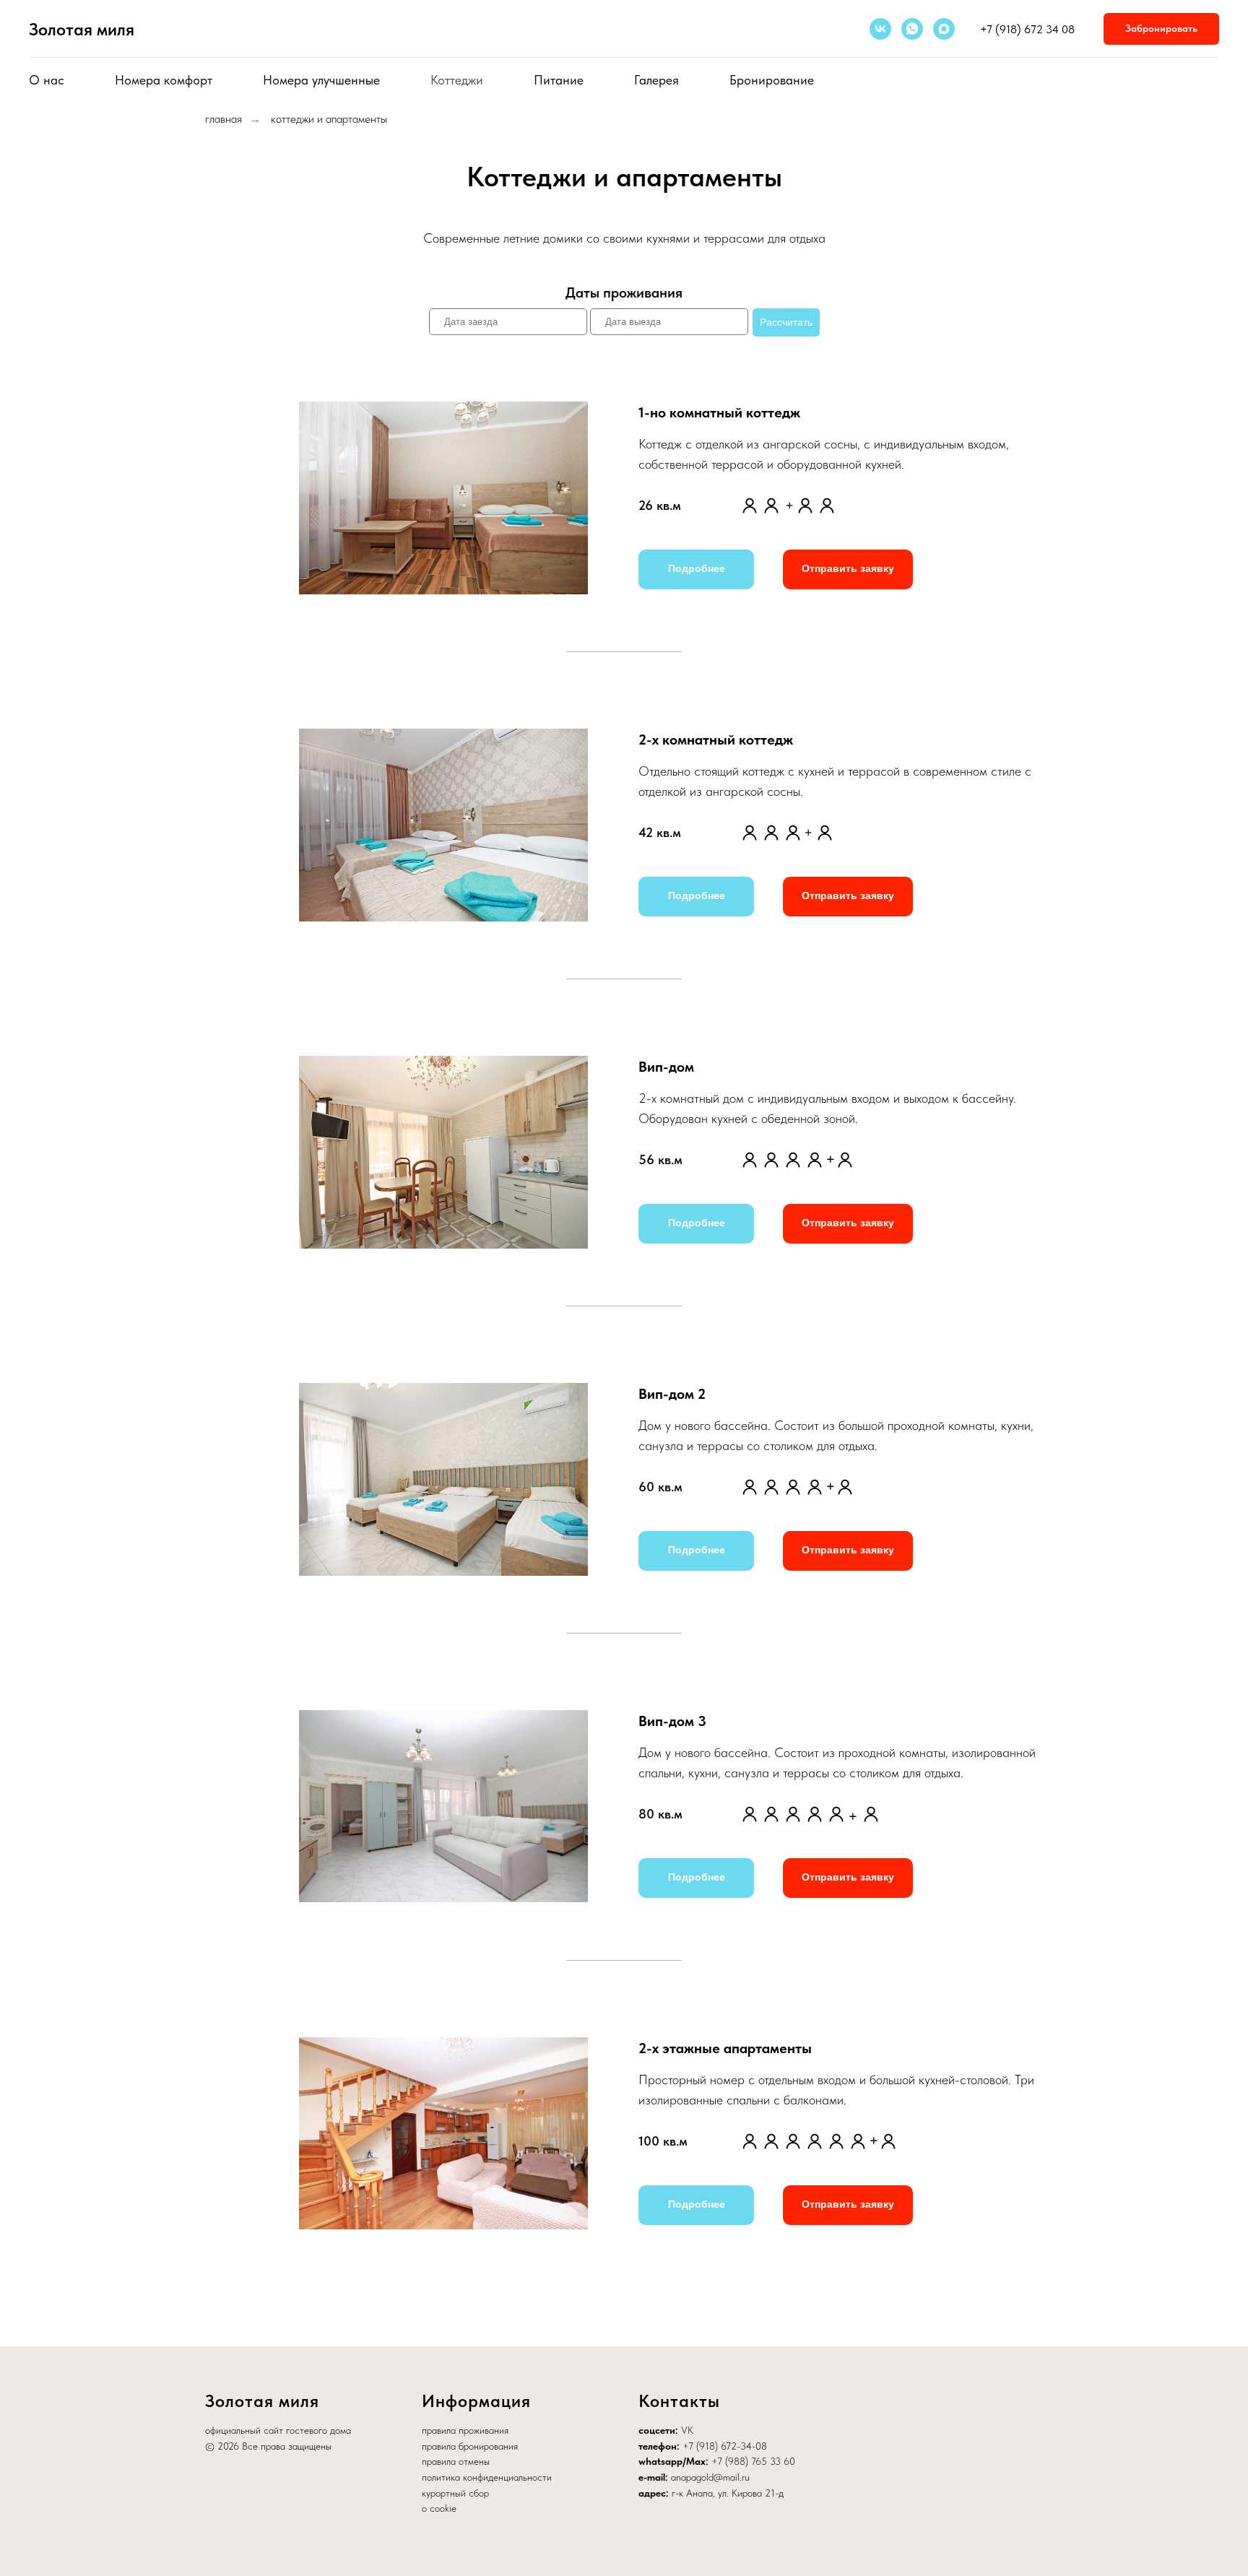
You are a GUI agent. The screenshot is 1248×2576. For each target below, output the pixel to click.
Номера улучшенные (321, 80)
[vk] (880, 29)
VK (687, 2430)
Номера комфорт (164, 80)
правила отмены (456, 2461)
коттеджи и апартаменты (329, 119)
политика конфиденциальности (487, 2477)
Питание (559, 80)
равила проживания (468, 2430)
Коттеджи (457, 80)
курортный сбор (455, 2493)
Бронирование (772, 80)
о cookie (439, 2508)
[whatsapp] (912, 29)
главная (224, 119)
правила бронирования (470, 2446)
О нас (47, 80)
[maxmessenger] (944, 29)
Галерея (656, 80)
